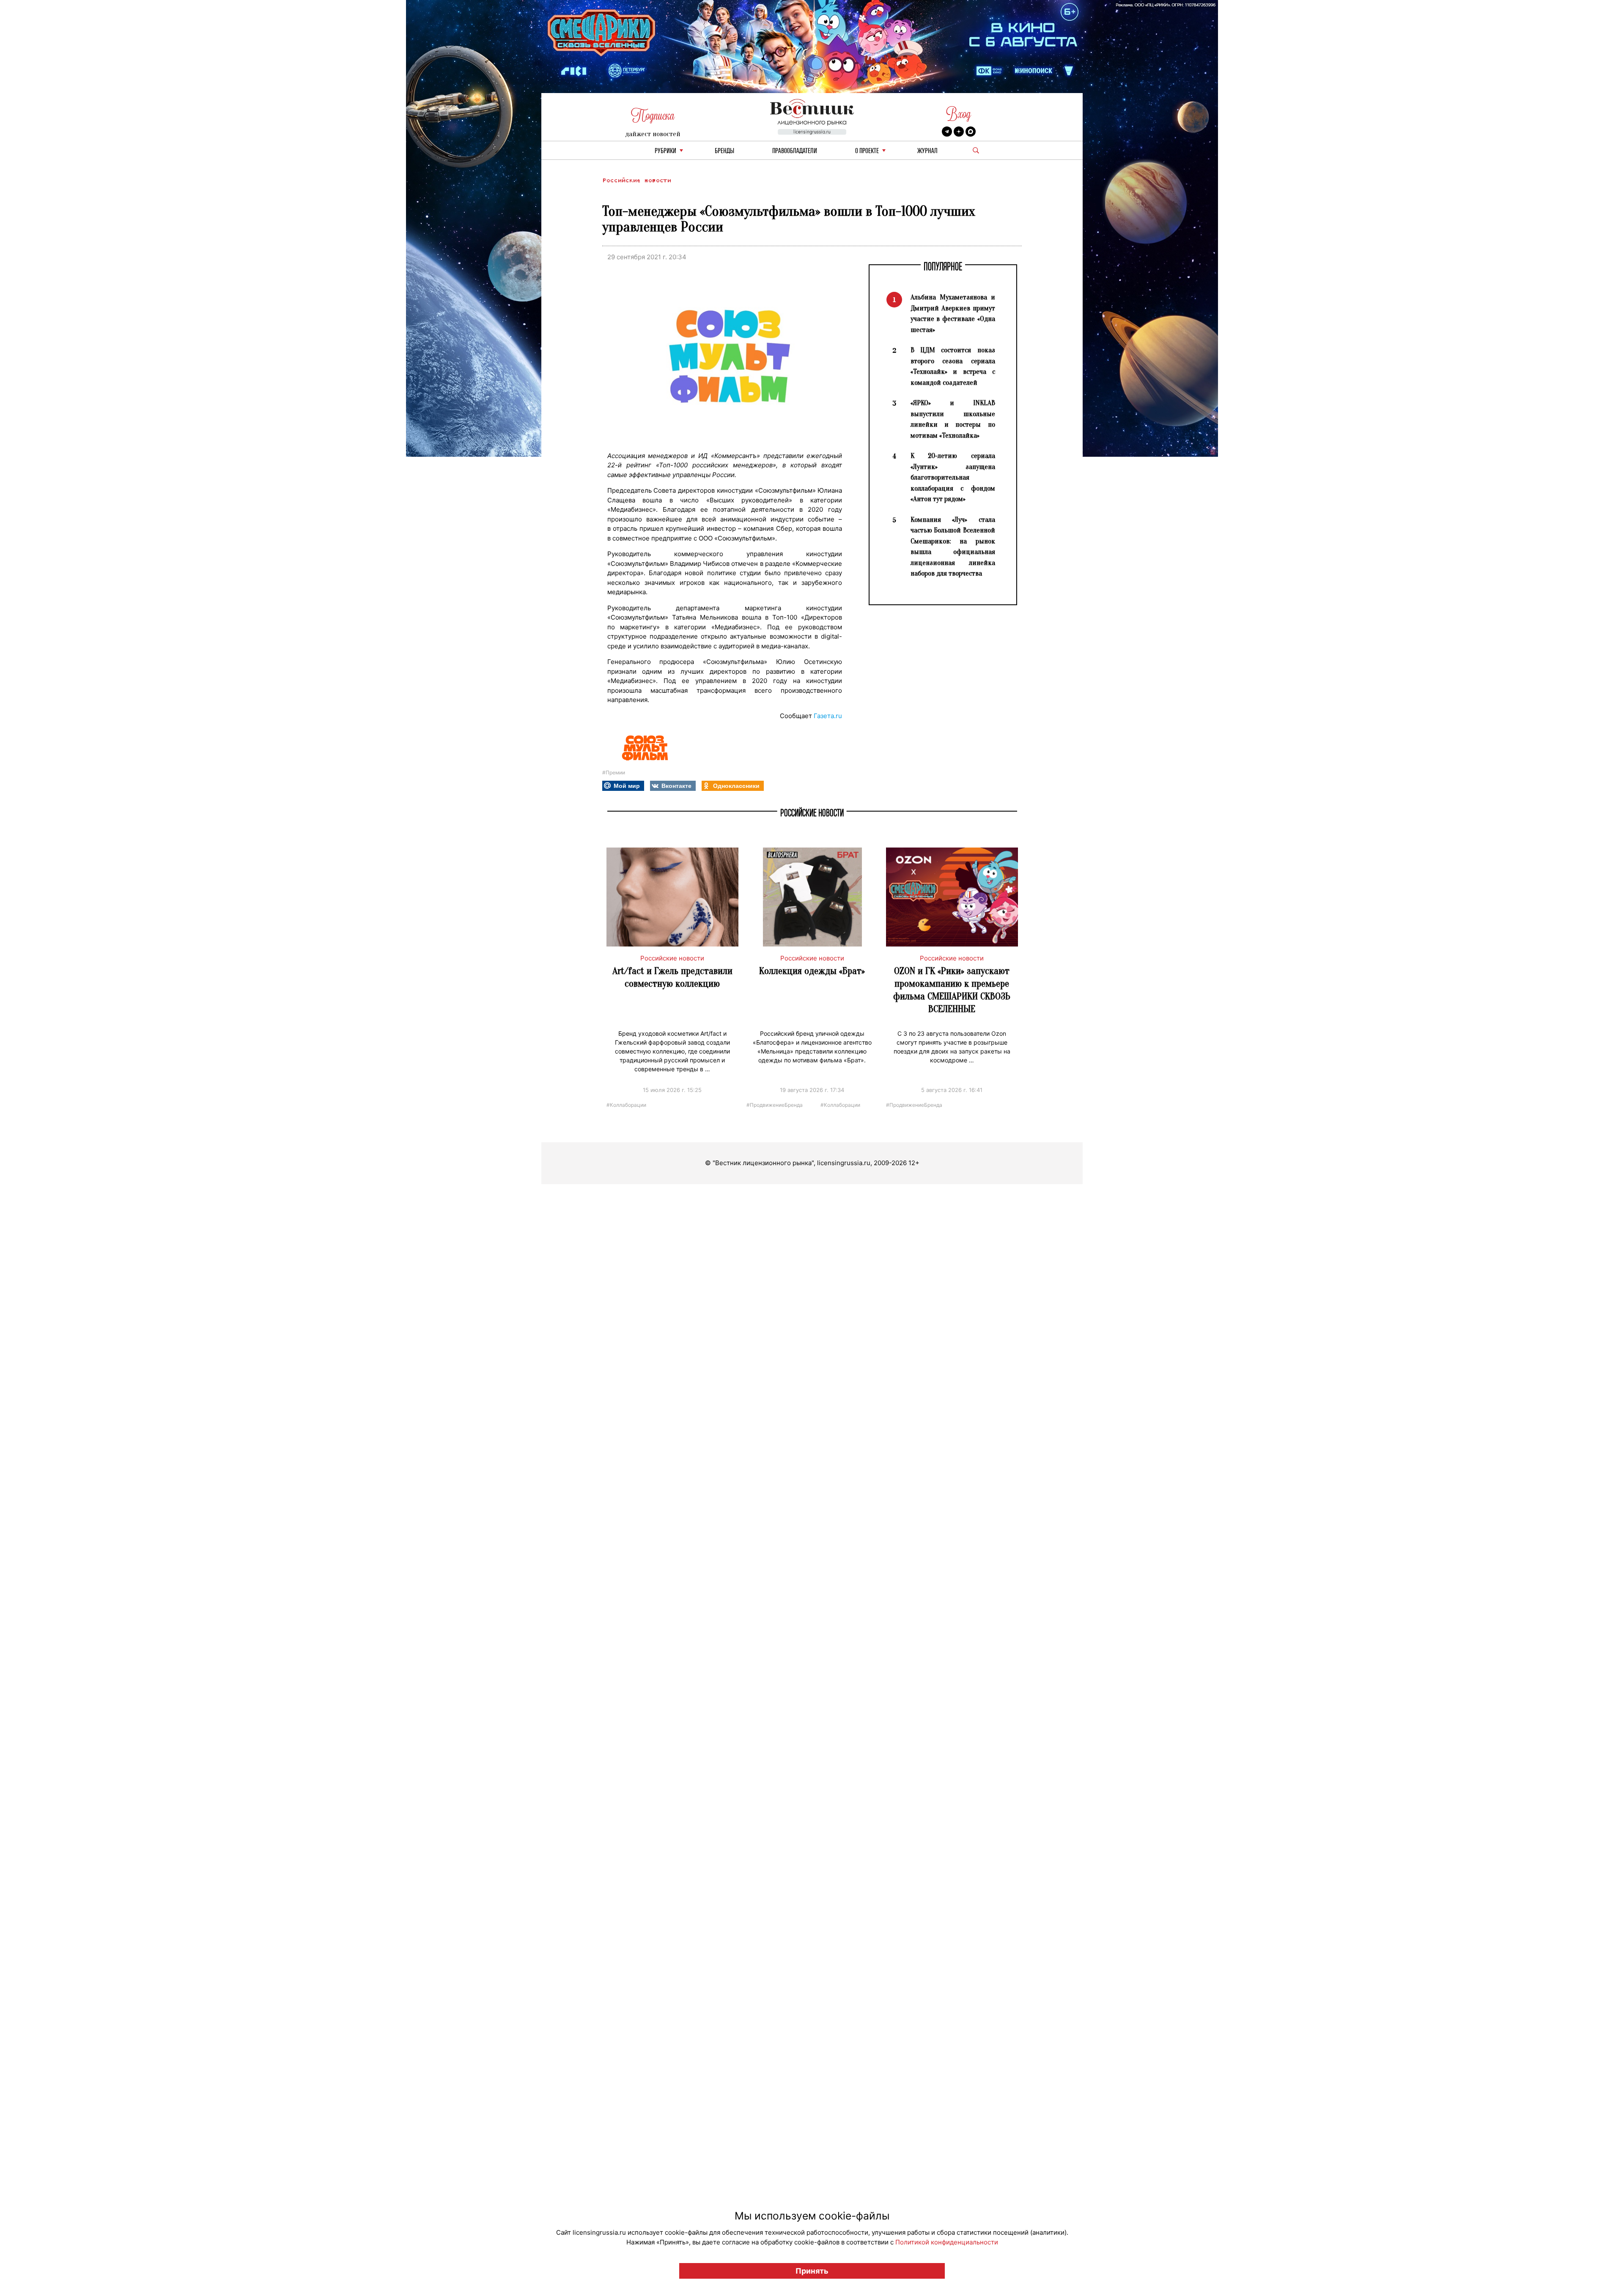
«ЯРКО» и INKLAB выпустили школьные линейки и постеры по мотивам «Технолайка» (953, 419)
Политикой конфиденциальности (947, 2242)
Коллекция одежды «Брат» (812, 971)
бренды (724, 151)
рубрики (665, 151)
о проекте (867, 151)
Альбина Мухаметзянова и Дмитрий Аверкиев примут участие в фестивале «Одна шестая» (953, 313)
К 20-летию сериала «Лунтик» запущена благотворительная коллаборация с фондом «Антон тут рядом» (953, 477)
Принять (812, 2271)
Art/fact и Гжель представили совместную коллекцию (672, 977)
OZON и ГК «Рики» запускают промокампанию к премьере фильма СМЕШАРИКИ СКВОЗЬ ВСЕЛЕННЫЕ (952, 990)
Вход (959, 114)
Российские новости (636, 180)
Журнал (927, 151)
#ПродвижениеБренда (775, 1104)
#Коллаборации (626, 1104)
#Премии (614, 772)
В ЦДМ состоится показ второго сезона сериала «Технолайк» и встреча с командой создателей (953, 366)
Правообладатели (795, 151)
